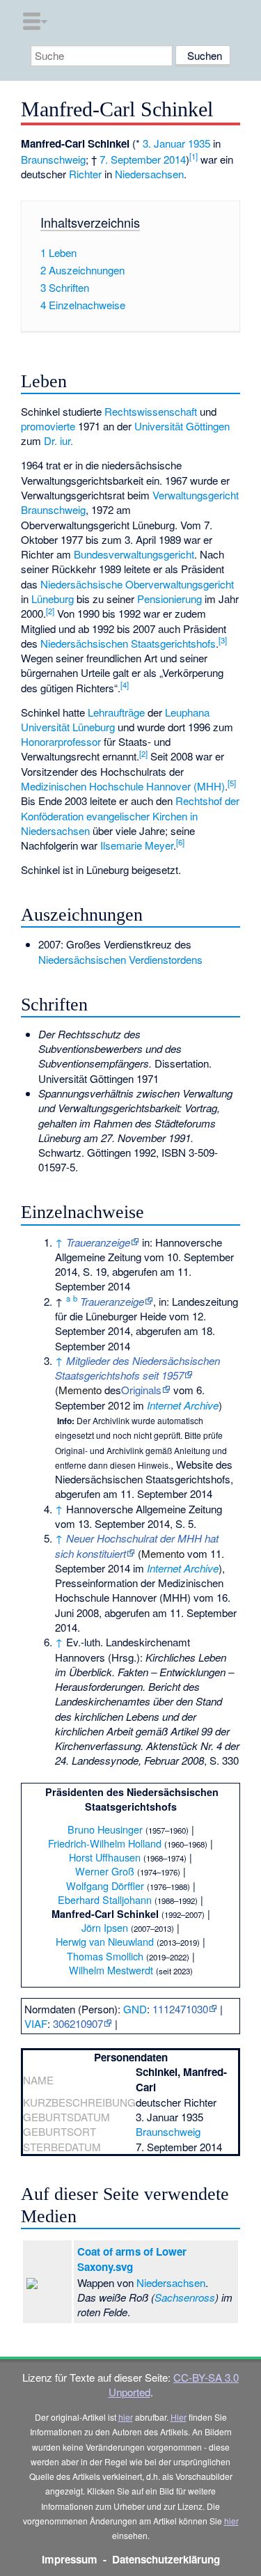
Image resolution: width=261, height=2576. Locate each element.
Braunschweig (53, 159)
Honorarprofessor (61, 741)
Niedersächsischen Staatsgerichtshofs (128, 643)
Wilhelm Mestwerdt (111, 1970)
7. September (130, 159)
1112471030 (180, 2009)
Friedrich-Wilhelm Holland (105, 1843)
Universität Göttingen (182, 426)
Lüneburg (53, 599)
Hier (179, 2417)
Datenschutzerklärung (166, 2559)
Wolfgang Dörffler (105, 1886)
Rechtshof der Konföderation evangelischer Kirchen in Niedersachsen (130, 815)
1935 (199, 143)
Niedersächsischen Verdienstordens (120, 959)
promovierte (48, 426)
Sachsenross (185, 2297)
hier (126, 2417)
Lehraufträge (116, 712)
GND (135, 2009)
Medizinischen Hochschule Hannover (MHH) (123, 786)
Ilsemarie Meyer (137, 845)
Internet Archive (183, 1405)
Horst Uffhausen (105, 1857)
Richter (85, 174)
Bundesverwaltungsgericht (134, 554)
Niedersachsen (149, 174)
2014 (175, 159)
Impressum (70, 2559)
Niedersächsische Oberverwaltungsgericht (137, 584)
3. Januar (164, 143)
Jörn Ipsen (105, 1927)
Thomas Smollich (105, 1956)
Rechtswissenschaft (151, 411)
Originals (141, 1390)
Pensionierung (169, 599)
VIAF (36, 2023)
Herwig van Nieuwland (105, 1941)
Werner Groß (105, 1871)
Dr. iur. (58, 440)
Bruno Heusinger (105, 1829)
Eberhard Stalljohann (105, 1899)
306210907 (78, 2023)
